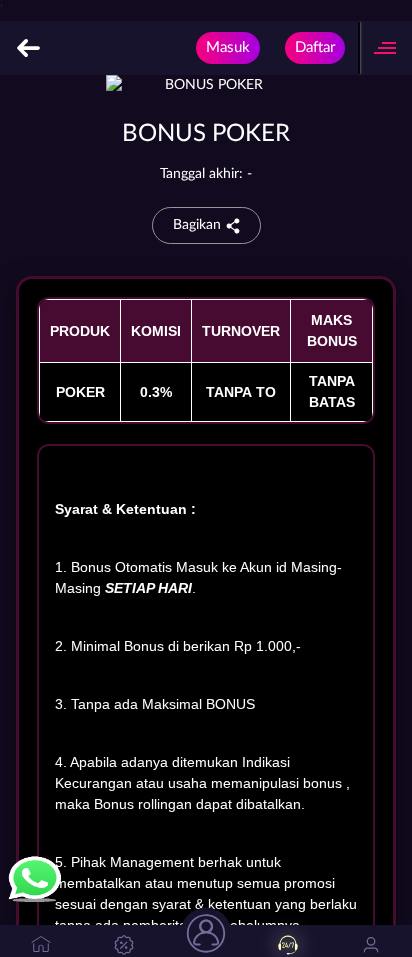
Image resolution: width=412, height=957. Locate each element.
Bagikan (197, 225)
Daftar (315, 47)
